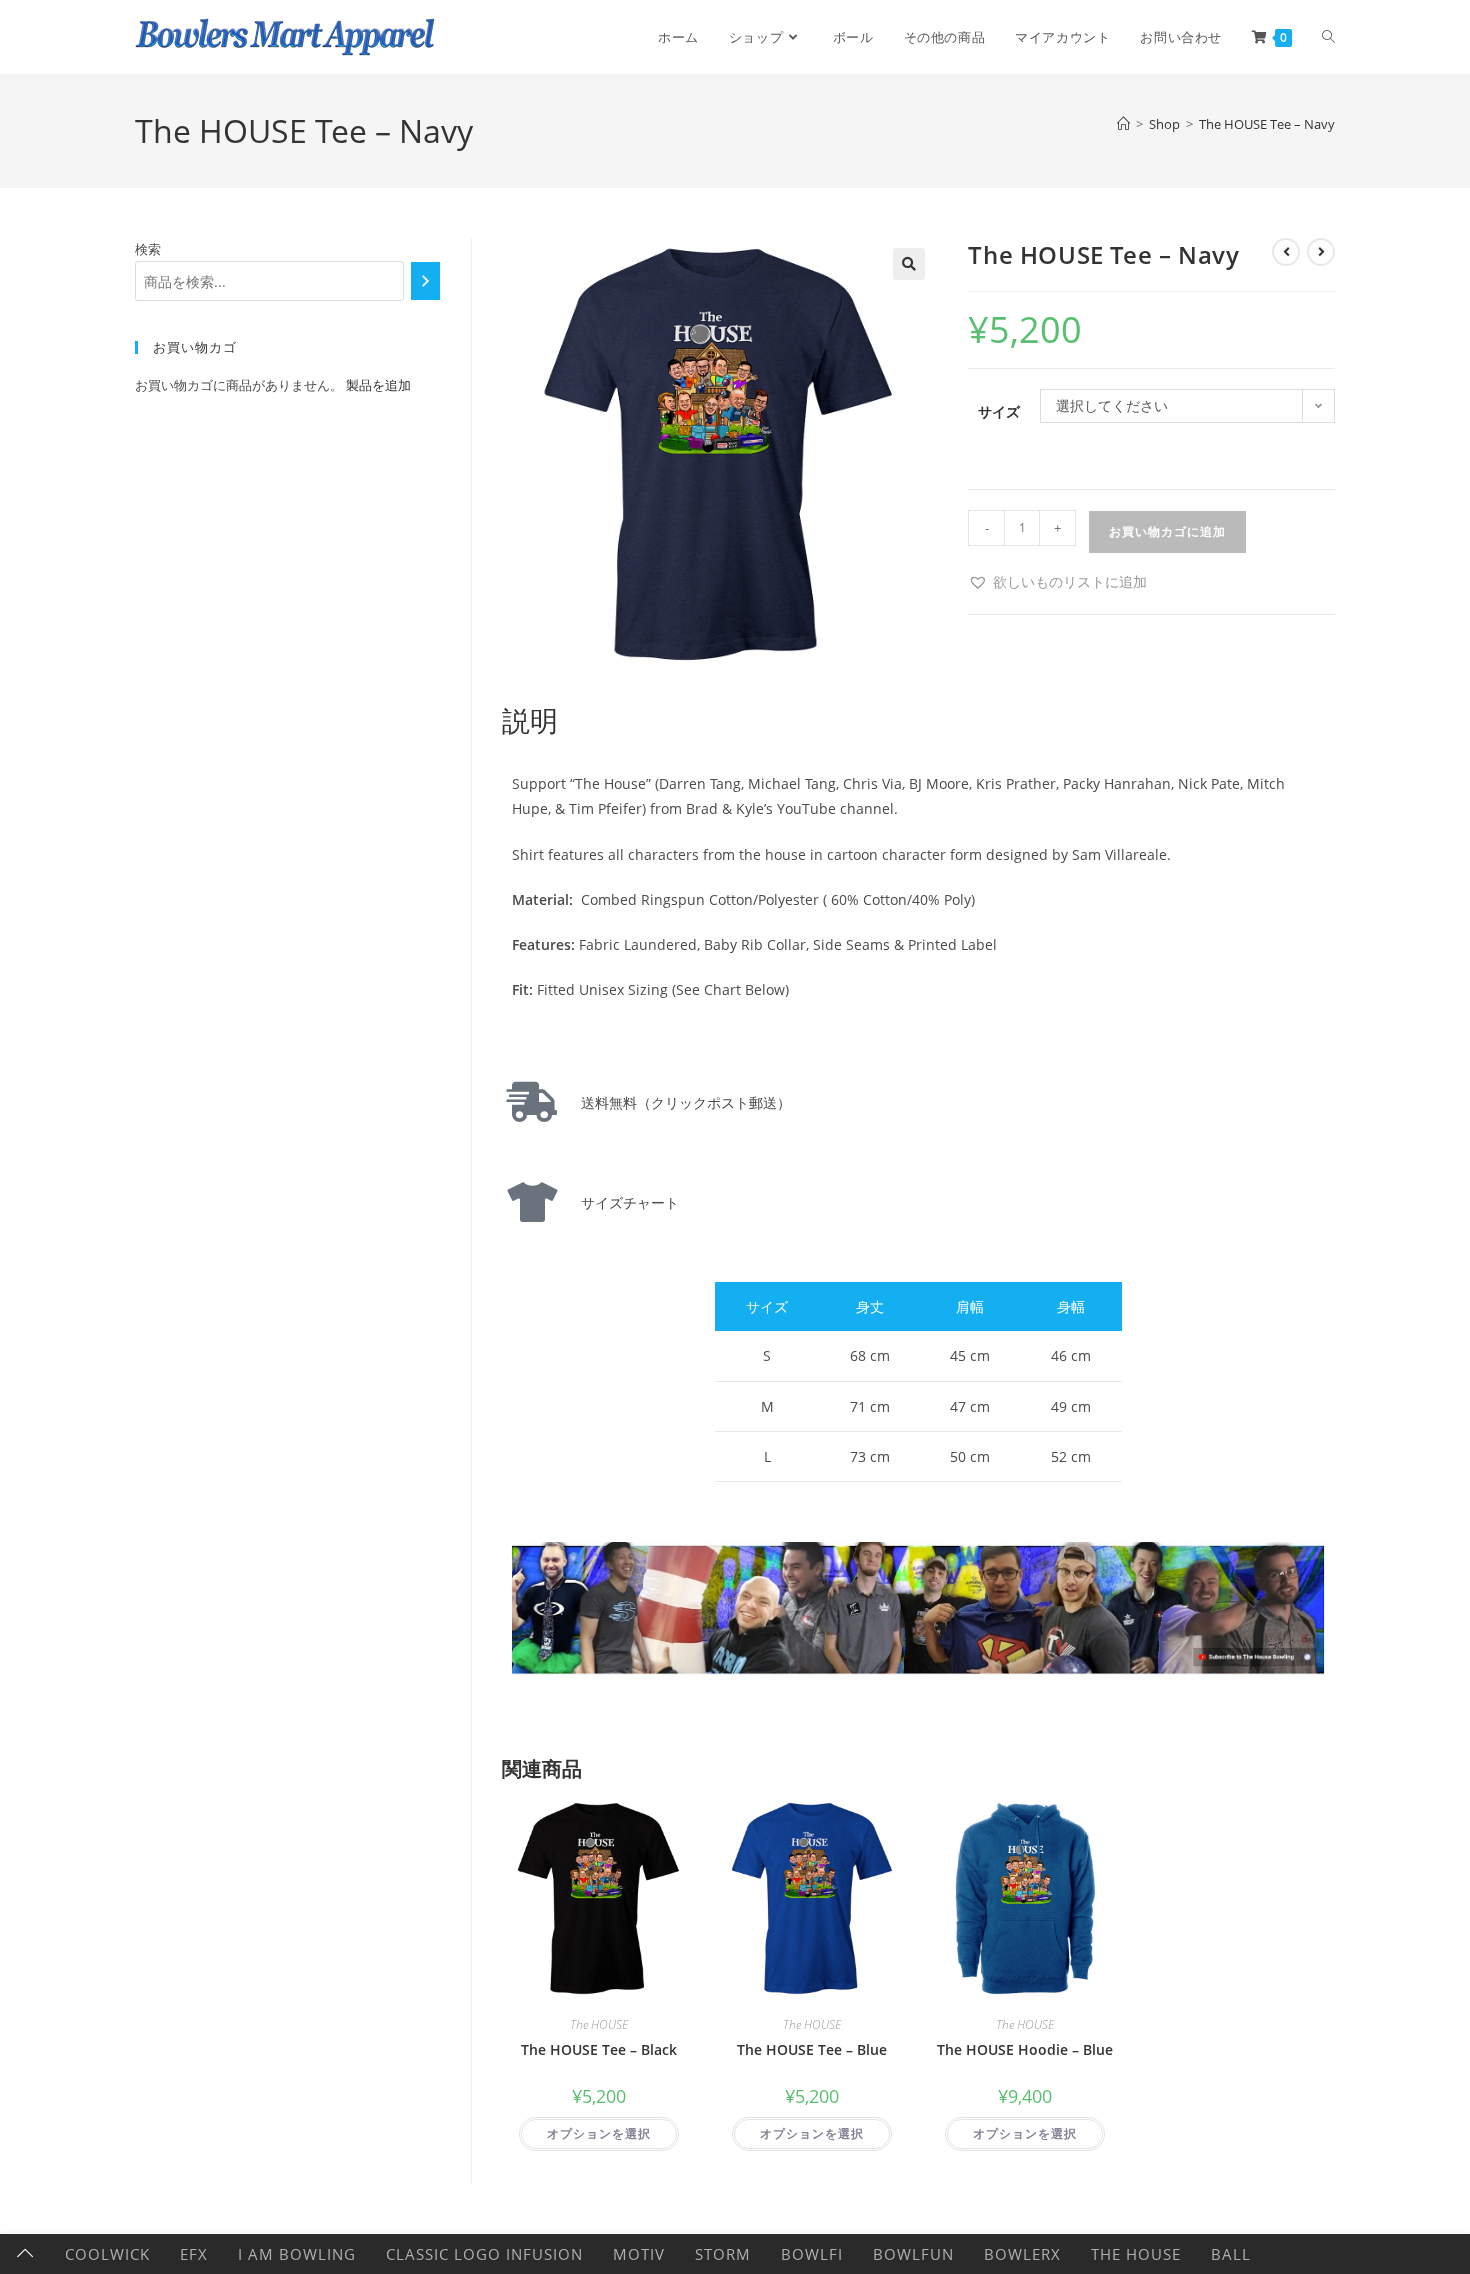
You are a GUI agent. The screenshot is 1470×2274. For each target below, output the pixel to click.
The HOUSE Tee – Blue (812, 2049)
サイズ (999, 411)
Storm (723, 2254)
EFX (194, 2254)
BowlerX (1022, 2254)
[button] (909, 264)
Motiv (639, 2254)
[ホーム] (1123, 124)
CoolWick (107, 2254)
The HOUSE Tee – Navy (1267, 124)
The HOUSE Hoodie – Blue (1025, 2049)
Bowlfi (812, 2254)
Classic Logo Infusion (484, 2254)
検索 (148, 249)
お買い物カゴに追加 (1167, 531)
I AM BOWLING (297, 2254)
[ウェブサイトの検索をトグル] (1328, 37)
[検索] (425, 281)
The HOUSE (599, 2024)
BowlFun (913, 2254)
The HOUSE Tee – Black (599, 2049)
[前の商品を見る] (1286, 252)
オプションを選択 (599, 2133)
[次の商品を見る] (1321, 252)
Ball (1231, 2254)
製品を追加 (378, 385)
